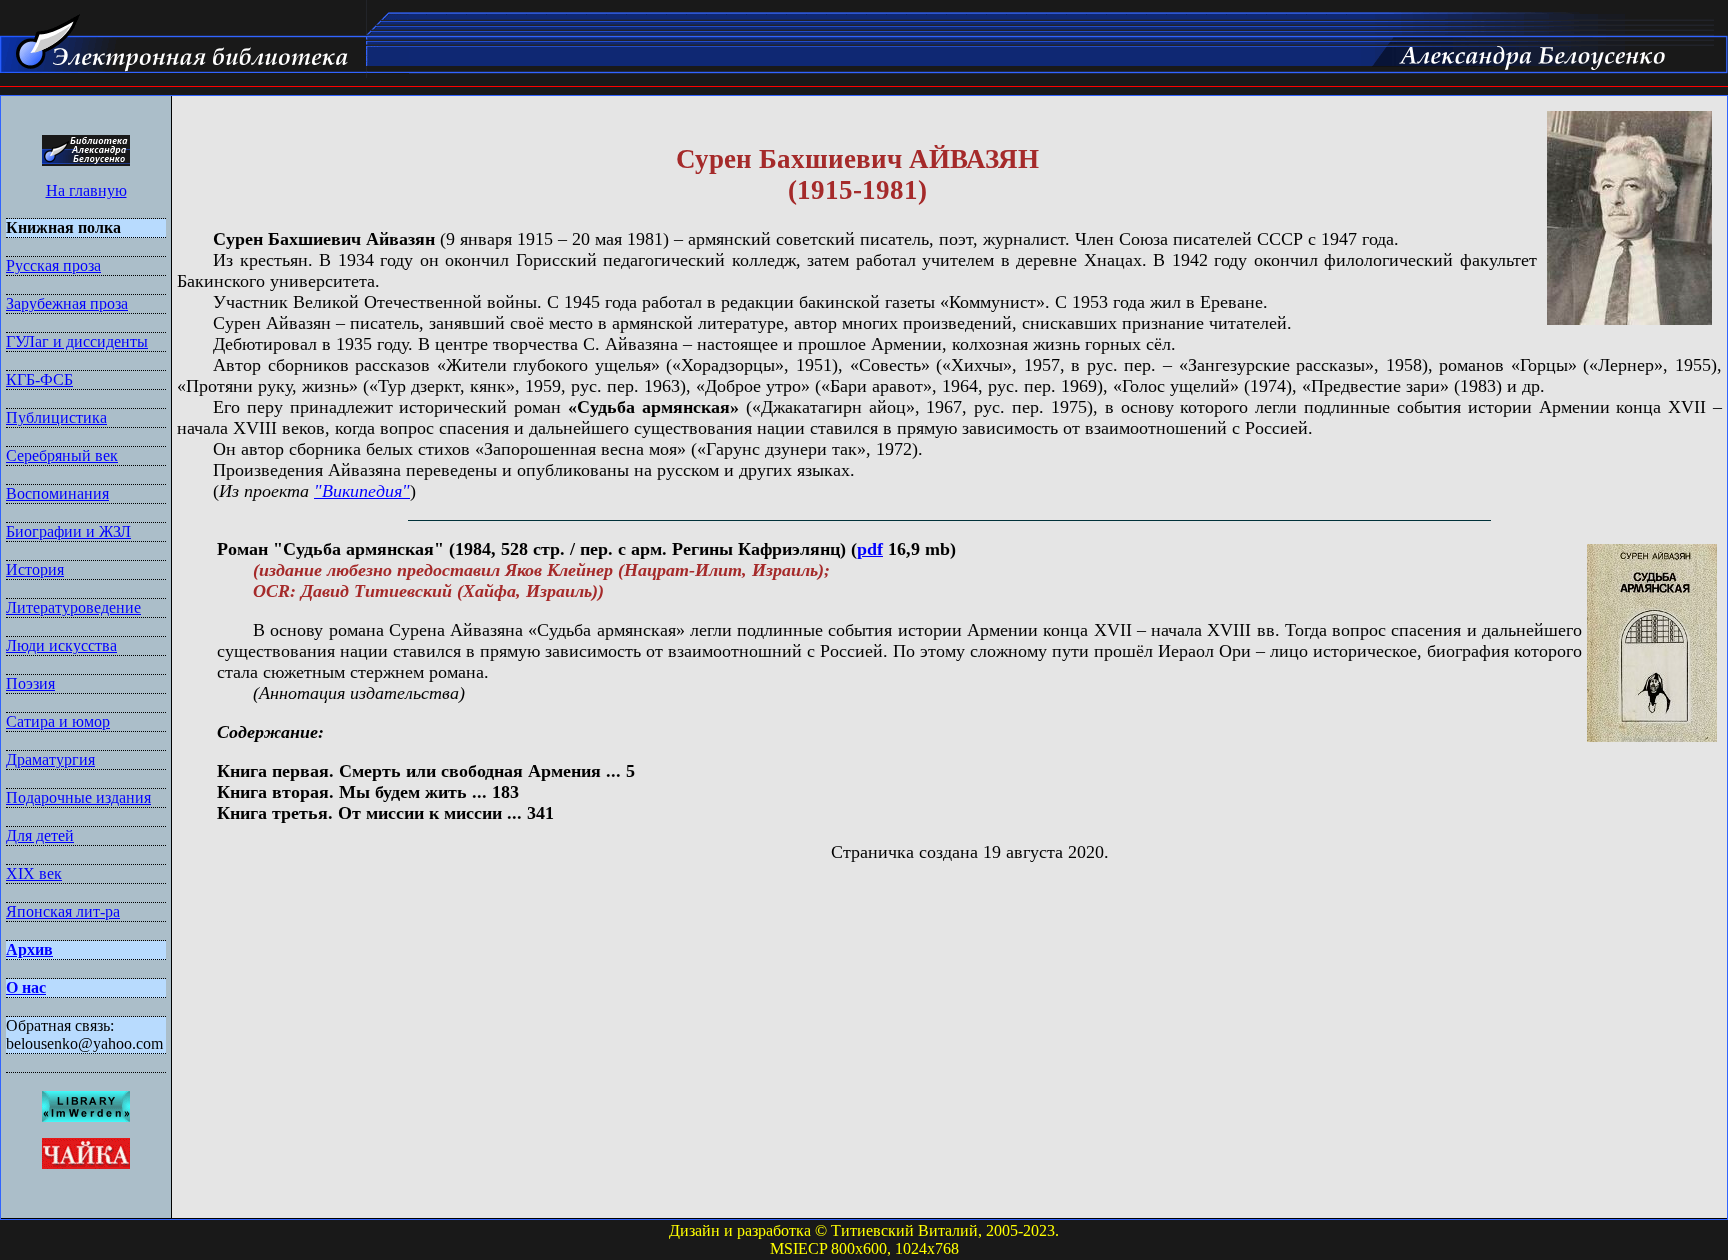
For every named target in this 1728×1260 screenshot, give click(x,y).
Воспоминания (57, 493)
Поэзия (30, 683)
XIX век (34, 873)
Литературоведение (73, 607)
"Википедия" (362, 491)
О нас (26, 987)
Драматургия (50, 759)
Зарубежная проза (67, 303)
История (35, 569)
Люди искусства (61, 645)
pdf (870, 549)
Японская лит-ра (63, 911)
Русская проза (53, 265)
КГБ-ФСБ (39, 379)
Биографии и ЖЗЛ (68, 531)
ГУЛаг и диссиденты (77, 341)
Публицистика (56, 417)
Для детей (40, 835)
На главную (86, 190)
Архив (29, 949)
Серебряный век (62, 455)
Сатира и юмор (58, 721)
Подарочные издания (78, 797)
